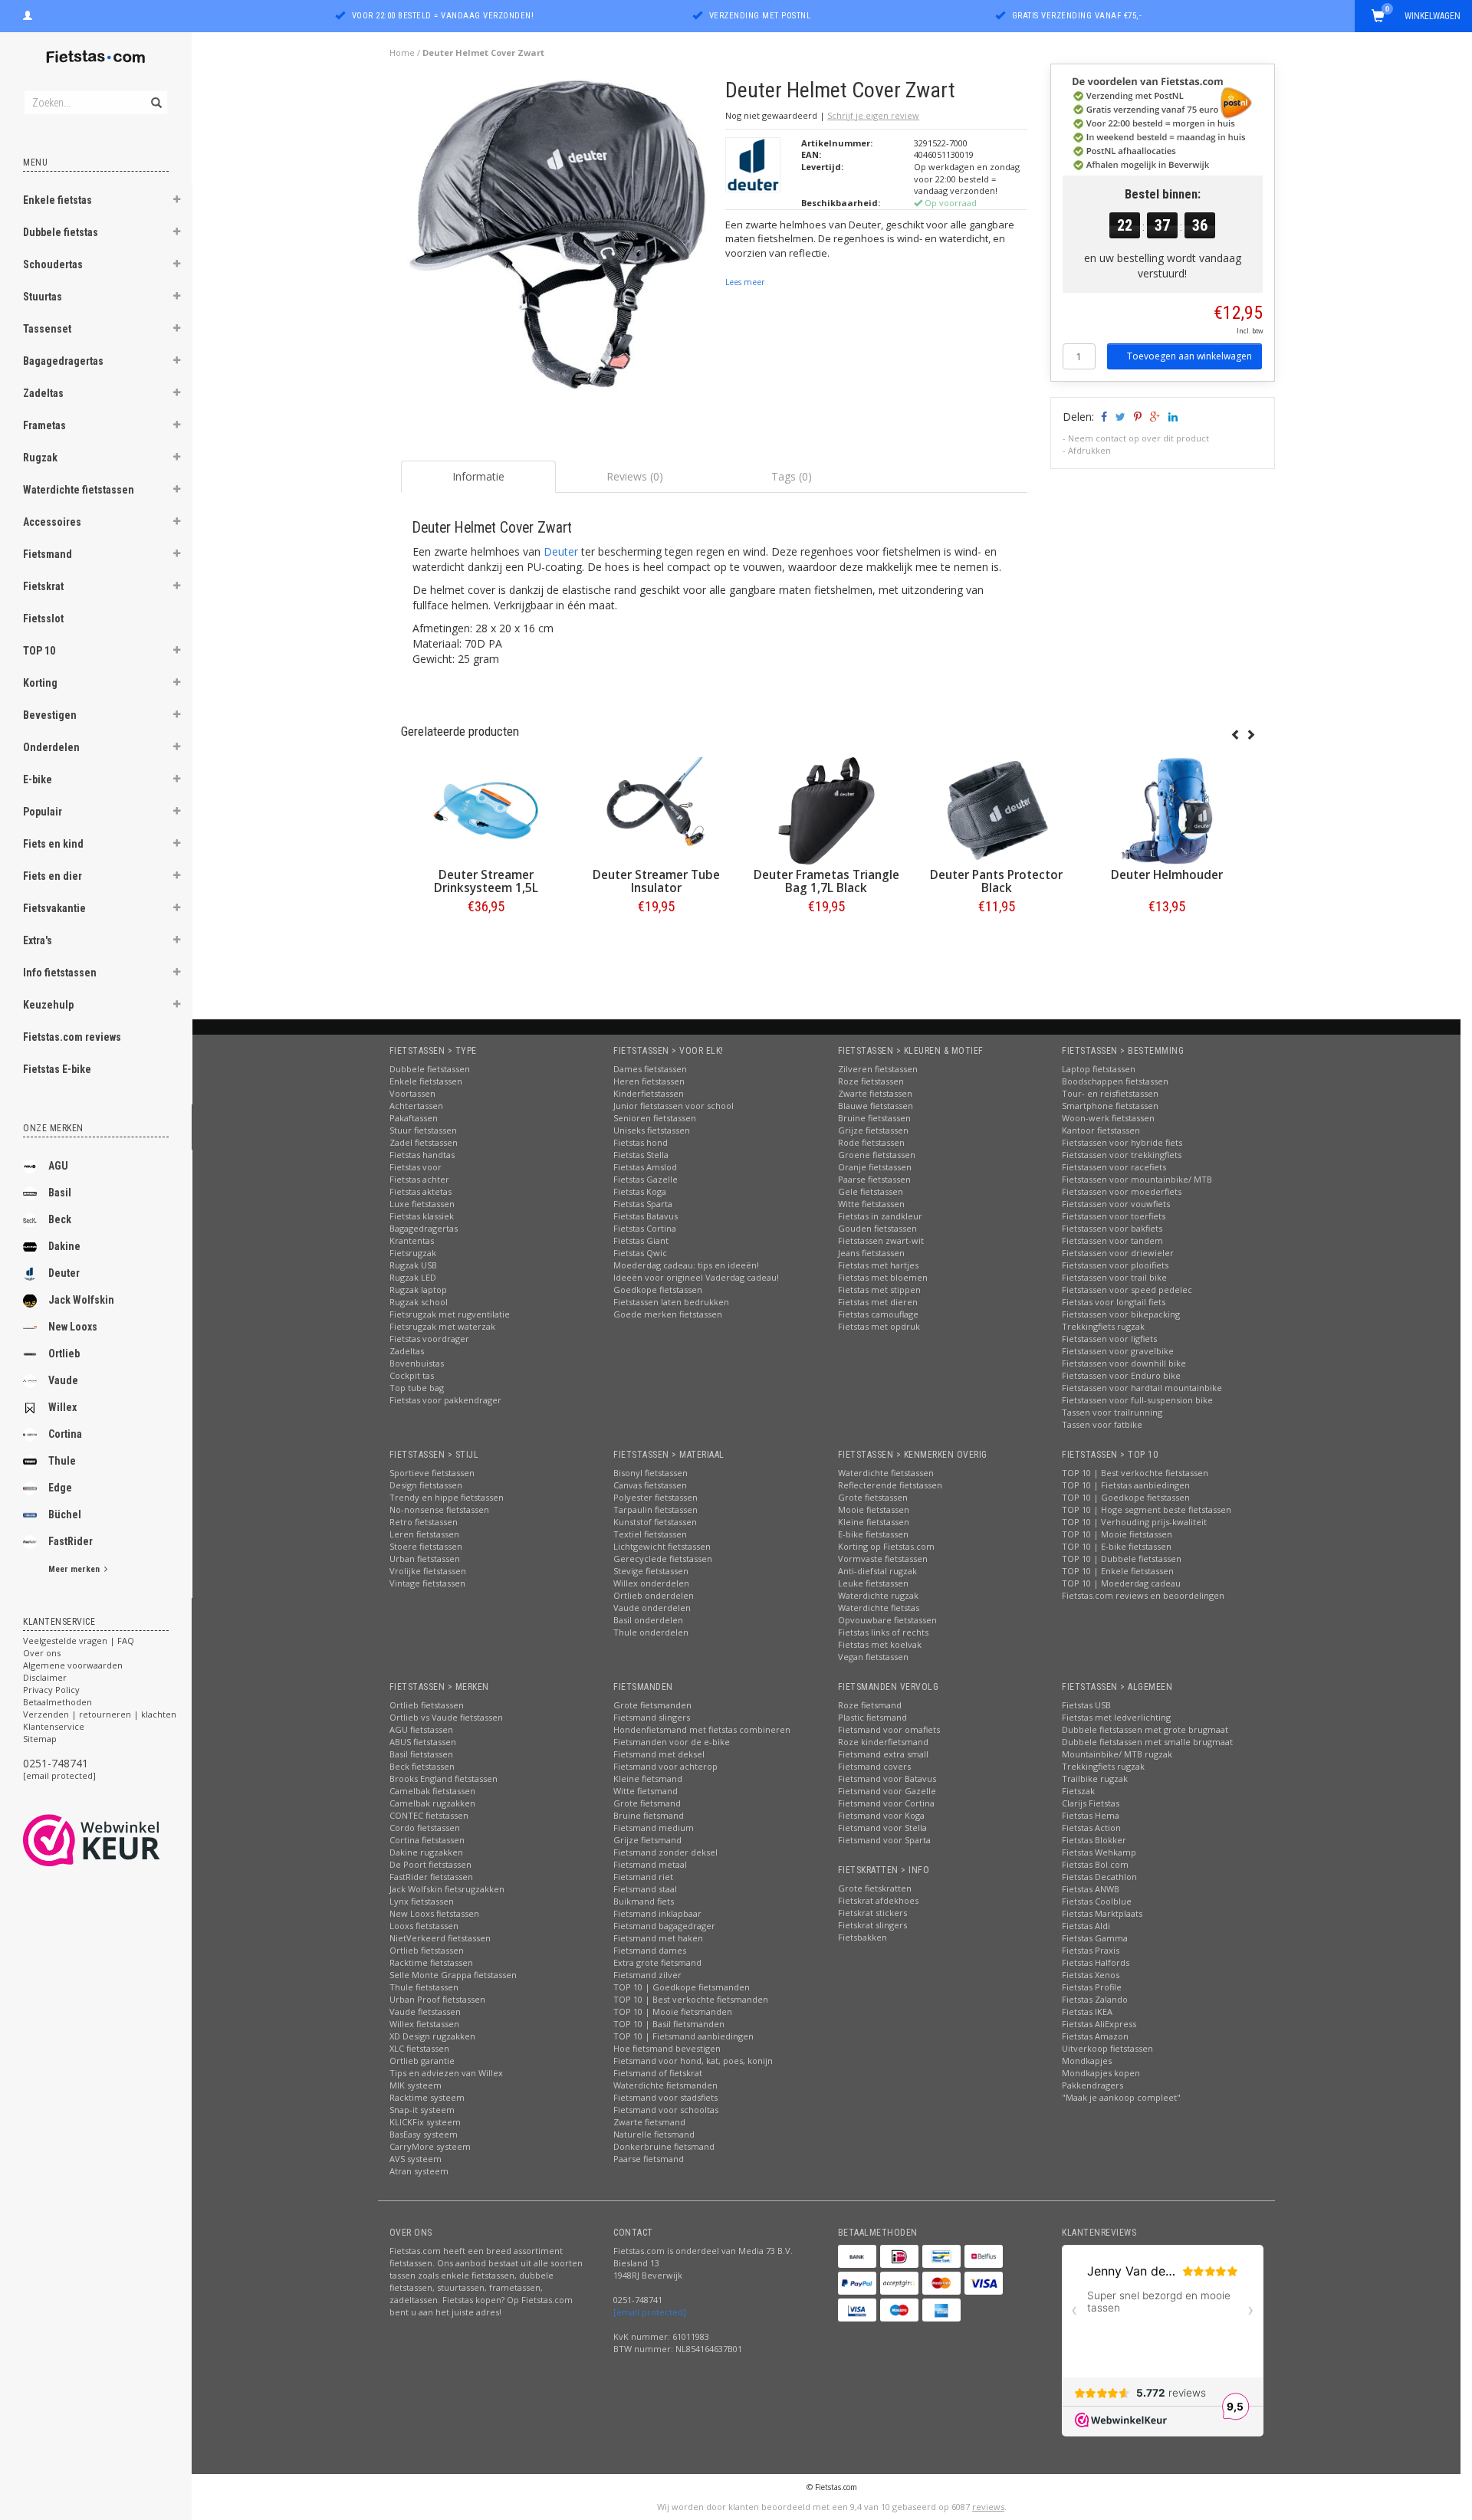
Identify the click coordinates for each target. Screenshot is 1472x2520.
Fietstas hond (641, 1142)
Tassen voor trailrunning (1112, 1412)
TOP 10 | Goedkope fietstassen (1126, 1497)
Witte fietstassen (871, 1204)
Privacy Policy (51, 1690)
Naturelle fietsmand (654, 2134)
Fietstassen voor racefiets (1114, 1167)
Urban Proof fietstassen (437, 1999)
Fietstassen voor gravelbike (1118, 1351)
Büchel (65, 1514)
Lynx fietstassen (422, 1901)
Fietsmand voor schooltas (666, 2110)
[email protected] (59, 1775)
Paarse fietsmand (649, 2159)
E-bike (38, 779)
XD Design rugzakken (432, 2036)
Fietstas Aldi (1086, 1926)
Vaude (63, 1380)
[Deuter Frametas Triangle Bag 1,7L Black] (826, 811)
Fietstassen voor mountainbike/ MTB (1137, 1179)
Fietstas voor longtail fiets (1114, 1302)
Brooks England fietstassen (444, 1778)
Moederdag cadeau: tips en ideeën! (686, 1265)
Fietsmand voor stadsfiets (665, 2097)
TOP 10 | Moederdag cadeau (1121, 1583)
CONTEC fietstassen (429, 1815)
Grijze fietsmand (647, 1840)
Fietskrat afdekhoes (878, 1900)
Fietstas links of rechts (883, 1632)
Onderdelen (51, 747)
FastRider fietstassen (431, 1877)
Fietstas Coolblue (1097, 1901)
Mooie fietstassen (874, 1509)
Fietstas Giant (641, 1240)
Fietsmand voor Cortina (886, 1803)
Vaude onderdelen (652, 1608)
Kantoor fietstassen (1101, 1130)
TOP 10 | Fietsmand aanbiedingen (683, 2036)
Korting (40, 683)
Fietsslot (43, 619)
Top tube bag (417, 1388)
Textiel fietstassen (650, 1534)
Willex (62, 1407)
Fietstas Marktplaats (1102, 1913)
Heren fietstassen (649, 1081)
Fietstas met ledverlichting (1116, 1717)
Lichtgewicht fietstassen (662, 1546)
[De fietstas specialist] (96, 57)
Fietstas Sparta (643, 1204)
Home (402, 52)
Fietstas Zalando (1095, 1999)
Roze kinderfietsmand (883, 1742)
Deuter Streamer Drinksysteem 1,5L (486, 881)
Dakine (64, 1246)
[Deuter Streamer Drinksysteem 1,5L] (486, 811)
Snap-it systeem (422, 2110)
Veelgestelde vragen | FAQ (79, 1641)
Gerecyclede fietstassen (663, 1559)
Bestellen (486, 938)
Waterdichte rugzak (878, 1595)
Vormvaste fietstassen (883, 1559)
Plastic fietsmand (872, 1717)
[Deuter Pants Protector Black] (997, 811)
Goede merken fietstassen (668, 1314)
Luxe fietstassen (422, 1204)
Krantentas (412, 1240)
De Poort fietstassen (430, 1864)
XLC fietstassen (419, 2048)
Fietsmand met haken (658, 1938)
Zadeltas (43, 393)
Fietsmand (48, 554)
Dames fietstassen (650, 1069)
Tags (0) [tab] (792, 476)
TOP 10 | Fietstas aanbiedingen (1126, 1485)
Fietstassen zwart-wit (881, 1240)
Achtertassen (416, 1106)
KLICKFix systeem (425, 2122)
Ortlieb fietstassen (427, 1705)
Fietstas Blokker (1094, 1840)
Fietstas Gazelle (646, 1179)
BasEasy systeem (424, 2134)
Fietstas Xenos (1091, 1975)
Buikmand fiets (644, 1901)
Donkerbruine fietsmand (664, 2146)
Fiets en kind (53, 844)
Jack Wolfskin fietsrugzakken (447, 1889)
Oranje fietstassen (875, 1167)
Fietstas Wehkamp (1099, 1852)
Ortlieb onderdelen (654, 1595)
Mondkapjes (1087, 2061)
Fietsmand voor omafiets (889, 1729)
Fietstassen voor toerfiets (1114, 1216)
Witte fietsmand (646, 1791)
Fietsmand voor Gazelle (887, 1791)
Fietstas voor (416, 1167)
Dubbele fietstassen (430, 1069)
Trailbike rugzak (1095, 1778)
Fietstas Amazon (1095, 2036)
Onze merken (53, 1128)
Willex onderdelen (651, 1583)
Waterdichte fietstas (879, 1608)
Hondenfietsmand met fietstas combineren (702, 1729)
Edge (60, 1488)
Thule (62, 1461)
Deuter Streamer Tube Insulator (656, 881)
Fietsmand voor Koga (881, 1815)
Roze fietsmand (870, 1705)
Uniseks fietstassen (652, 1130)
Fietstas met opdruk (879, 1326)
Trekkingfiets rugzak (1103, 1326)
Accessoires (52, 522)
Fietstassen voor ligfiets (1109, 1339)
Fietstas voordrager (429, 1339)
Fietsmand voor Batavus (887, 1778)
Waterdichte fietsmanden (665, 2085)
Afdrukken (1089, 450)
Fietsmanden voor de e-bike (672, 1742)
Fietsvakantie (54, 908)
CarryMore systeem (430, 2146)
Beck (60, 1219)
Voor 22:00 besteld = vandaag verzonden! (443, 16)
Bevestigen (50, 715)
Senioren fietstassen (655, 1118)
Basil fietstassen (421, 1754)
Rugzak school (419, 1302)
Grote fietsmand (647, 1803)
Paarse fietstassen (874, 1179)
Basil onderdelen (648, 1620)
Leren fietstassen (424, 1534)
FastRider (71, 1541)
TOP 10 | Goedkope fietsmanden (682, 1987)
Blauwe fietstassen (876, 1106)
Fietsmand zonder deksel (665, 1852)
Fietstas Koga (640, 1191)
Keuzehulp (48, 1005)
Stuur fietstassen (423, 1130)
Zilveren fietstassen (878, 1069)
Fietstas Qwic (640, 1253)
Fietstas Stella (641, 1155)
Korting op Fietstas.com (886, 1546)
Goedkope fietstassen (658, 1290)
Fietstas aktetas (421, 1191)
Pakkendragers (1092, 2085)
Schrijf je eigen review (873, 115)
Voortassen (412, 1093)
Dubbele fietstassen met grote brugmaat (1145, 1729)
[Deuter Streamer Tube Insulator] (656, 811)
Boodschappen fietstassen (1115, 1081)
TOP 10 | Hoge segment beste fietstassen (1147, 1509)
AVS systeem (416, 2159)
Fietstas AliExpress (1099, 2024)
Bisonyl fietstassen (651, 1473)
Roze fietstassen (871, 1081)
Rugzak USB (413, 1265)
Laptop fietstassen (1099, 1069)
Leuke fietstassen (873, 1583)
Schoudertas (53, 264)
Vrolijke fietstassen (428, 1571)
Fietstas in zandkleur (880, 1216)
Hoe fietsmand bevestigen (667, 2048)
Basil (60, 1193)
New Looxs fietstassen (434, 1913)
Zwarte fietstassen (875, 1093)
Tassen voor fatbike (1102, 1424)
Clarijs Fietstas (1091, 1803)
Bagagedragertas (63, 361)
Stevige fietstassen (651, 1571)
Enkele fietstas (58, 200)
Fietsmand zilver (647, 1975)
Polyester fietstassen (655, 1497)
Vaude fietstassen (425, 2011)
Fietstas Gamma (1095, 1938)
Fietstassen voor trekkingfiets (1122, 1155)
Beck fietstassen (422, 1766)
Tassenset (47, 329)
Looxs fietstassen (424, 1926)
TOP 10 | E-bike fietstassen (1117, 1546)
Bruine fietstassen (874, 1118)
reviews (988, 2507)
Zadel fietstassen (424, 1142)
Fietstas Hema (1091, 1815)
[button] (177, 202)
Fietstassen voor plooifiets (1115, 1265)
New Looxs (73, 1327)
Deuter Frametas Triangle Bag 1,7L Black (826, 881)
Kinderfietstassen (649, 1093)
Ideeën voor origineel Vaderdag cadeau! (696, 1277)
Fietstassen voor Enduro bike (1121, 1375)
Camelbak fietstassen (432, 1791)
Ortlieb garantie (422, 2061)
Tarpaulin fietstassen (655, 1509)
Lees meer (745, 282)
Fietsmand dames (650, 1950)
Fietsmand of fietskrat (658, 2073)
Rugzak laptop (418, 1290)
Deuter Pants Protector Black (996, 881)
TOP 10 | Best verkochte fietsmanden (691, 1999)
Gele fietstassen (871, 1191)
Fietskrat (43, 586)
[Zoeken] (155, 94)
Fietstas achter (419, 1179)
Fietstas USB (1086, 1705)
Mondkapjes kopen (1101, 2073)
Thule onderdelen (651, 1632)
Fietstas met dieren (878, 1302)
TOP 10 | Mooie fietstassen (1117, 1534)
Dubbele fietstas (61, 232)
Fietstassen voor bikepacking (1121, 1314)
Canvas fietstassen (650, 1485)
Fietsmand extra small (883, 1754)
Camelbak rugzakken (432, 1803)
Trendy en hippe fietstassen (447, 1497)
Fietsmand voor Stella (882, 1828)
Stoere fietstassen (426, 1546)
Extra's (38, 940)
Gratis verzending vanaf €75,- (1077, 16)
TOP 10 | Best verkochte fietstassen (1135, 1473)
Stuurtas (43, 297)
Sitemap (40, 1739)
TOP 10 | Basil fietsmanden (669, 2024)
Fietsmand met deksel (659, 1754)
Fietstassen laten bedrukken (671, 1302)
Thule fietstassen (424, 1987)
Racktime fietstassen (431, 1962)
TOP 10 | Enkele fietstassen (1118, 1571)
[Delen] (1103, 417)
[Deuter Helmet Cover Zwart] (558, 240)
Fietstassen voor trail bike (1114, 1277)
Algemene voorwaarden (73, 1665)
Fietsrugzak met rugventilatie (450, 1314)
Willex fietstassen (424, 2024)
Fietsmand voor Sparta (884, 1840)
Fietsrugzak (413, 1253)
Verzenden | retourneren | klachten (100, 1714)
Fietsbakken (863, 1937)
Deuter (64, 1273)
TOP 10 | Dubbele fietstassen (1122, 1559)
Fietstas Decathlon (1099, 1877)
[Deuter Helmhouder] (1167, 811)
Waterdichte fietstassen (79, 490)
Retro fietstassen (424, 1522)
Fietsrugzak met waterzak (442, 1326)
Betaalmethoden (58, 1702)
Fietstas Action (1091, 1828)
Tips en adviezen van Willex (446, 2073)
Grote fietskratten (875, 1888)
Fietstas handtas (422, 1155)
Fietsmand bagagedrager (664, 1926)
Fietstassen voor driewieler (1118, 1253)
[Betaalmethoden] (857, 2256)
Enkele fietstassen (426, 1081)
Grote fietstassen (873, 1497)
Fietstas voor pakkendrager (445, 1400)
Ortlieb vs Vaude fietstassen (446, 1717)
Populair (43, 812)
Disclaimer (45, 1677)
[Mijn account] (28, 14)
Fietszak (1078, 1791)
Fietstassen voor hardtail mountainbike (1142, 1388)
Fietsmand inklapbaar (657, 1913)
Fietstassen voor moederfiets (1122, 1191)
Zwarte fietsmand (649, 2122)
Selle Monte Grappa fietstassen (453, 1975)
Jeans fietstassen (871, 1253)
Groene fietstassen (877, 1155)
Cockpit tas (412, 1375)
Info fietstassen (60, 973)
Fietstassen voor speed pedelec (1127, 1290)
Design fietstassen (426, 1485)
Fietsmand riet (643, 1877)
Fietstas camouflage (878, 1314)
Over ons (42, 1653)
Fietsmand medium (654, 1828)
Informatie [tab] (478, 476)
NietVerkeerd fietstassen (440, 1938)
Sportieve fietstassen (432, 1473)
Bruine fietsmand (649, 1815)
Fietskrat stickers (872, 1913)
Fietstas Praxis (1091, 1950)
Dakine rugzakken (426, 1852)
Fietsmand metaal (650, 1864)
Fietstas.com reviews (72, 1037)
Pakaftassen (414, 1118)
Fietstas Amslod (645, 1167)
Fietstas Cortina (645, 1228)
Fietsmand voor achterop (665, 1766)
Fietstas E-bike (57, 1069)
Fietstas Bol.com (1095, 1864)
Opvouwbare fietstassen (887, 1620)
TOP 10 (39, 651)
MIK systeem (416, 2085)
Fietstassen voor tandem (1112, 1240)
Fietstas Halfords (1096, 1962)
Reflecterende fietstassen (890, 1485)
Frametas (44, 425)
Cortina (65, 1434)
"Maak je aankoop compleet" (1121, 2097)
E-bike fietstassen (873, 1534)
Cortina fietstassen (427, 1840)
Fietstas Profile (1092, 1987)
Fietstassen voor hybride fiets (1122, 1142)
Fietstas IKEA (1087, 2011)
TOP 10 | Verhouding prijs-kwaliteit (1134, 1522)
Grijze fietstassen (873, 1130)
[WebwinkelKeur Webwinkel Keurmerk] (119, 1840)
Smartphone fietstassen (1110, 1106)
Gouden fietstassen (877, 1228)
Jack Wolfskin (81, 1300)
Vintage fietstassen (427, 1583)
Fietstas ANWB (1091, 1889)
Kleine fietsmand (648, 1778)
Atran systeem (419, 2171)
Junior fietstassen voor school (674, 1106)
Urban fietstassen (425, 1559)
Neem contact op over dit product (1138, 438)
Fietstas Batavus (646, 1216)
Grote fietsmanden (652, 1705)
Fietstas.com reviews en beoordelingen (1143, 1595)
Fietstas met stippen (879, 1290)
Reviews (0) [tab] (635, 476)
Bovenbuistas (417, 1363)
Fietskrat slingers (872, 1925)
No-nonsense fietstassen (439, 1509)
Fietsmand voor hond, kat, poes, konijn (693, 2061)
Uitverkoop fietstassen (1107, 2048)
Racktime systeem (427, 2097)
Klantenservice (54, 1726)
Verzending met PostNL (760, 16)
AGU (58, 1166)
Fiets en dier (53, 876)
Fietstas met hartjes (878, 1265)
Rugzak (40, 458)
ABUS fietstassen (423, 1742)
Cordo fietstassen (425, 1828)
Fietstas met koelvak (880, 1644)
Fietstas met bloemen (883, 1277)
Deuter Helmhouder (1167, 875)
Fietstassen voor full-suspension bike (1137, 1400)
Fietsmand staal (645, 1889)
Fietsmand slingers (652, 1717)
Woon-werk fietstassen (1108, 1118)
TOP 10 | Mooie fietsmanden (673, 2011)
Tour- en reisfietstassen (1110, 1093)
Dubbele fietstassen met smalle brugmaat (1147, 1742)
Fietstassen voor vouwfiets (1116, 1204)
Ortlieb (64, 1354)
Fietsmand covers (874, 1766)
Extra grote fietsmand (657, 1962)
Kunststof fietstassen (655, 1522)
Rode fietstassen (871, 1142)
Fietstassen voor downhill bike (1124, 1363)
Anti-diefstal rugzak (877, 1571)
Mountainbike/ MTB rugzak (1117, 1754)
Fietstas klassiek (422, 1216)
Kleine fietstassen (874, 1522)
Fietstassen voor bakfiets (1112, 1228)
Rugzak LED (413, 1277)
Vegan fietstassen (873, 1657)
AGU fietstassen (421, 1729)
